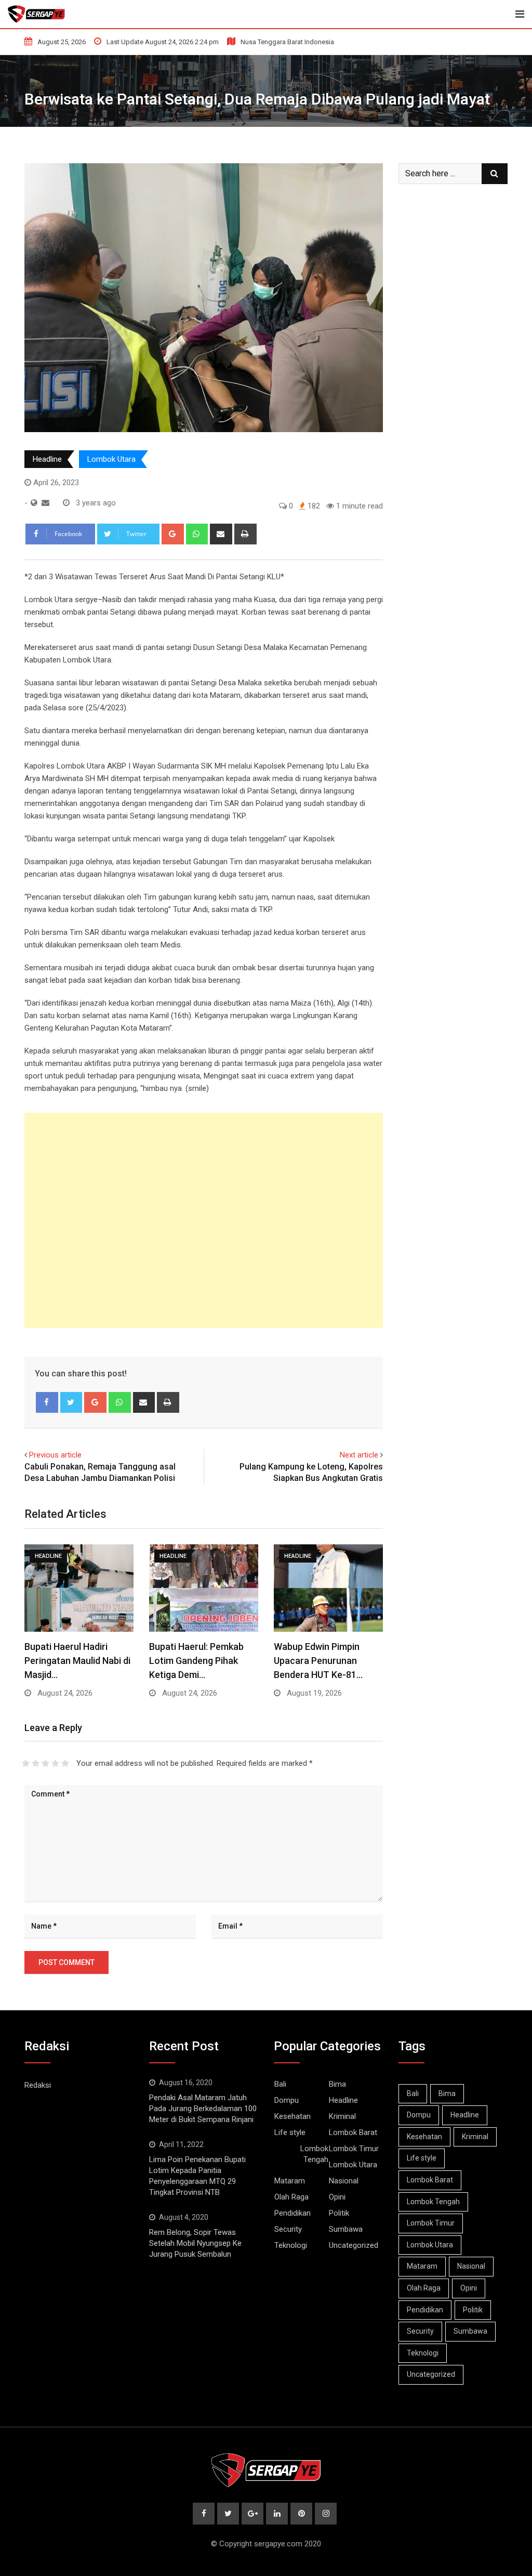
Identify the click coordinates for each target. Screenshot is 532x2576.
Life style (290, 2132)
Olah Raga (291, 2197)
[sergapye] (45, 503)
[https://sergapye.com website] (34, 503)
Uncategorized (354, 2245)
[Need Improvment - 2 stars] (36, 1763)
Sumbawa (346, 2229)
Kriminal (342, 2116)
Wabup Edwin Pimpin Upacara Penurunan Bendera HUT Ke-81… (318, 1661)
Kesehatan (292, 2116)
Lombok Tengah (314, 2154)
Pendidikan (292, 2213)
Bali (280, 2084)
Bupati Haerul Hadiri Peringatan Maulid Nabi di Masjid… (77, 1661)
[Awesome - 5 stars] (65, 1763)
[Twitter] (71, 1402)
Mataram (290, 2181)
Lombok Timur (354, 2149)
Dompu (287, 2100)
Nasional (344, 2181)
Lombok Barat (353, 2132)
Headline (47, 459)
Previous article (55, 1455)
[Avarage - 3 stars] (45, 1763)
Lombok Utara (111, 459)
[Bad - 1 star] (26, 1763)
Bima (337, 2084)
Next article (359, 1455)
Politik (339, 2213)
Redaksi (38, 2085)
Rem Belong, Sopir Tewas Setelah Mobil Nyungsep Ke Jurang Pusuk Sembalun (195, 2243)
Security (288, 2229)
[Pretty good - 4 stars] (55, 1763)
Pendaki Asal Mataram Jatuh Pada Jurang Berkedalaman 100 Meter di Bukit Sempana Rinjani (203, 2109)
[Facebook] (47, 1402)
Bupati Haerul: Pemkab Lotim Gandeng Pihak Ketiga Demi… (196, 1661)
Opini (337, 2197)
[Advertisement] (204, 1220)
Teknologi (291, 2245)
